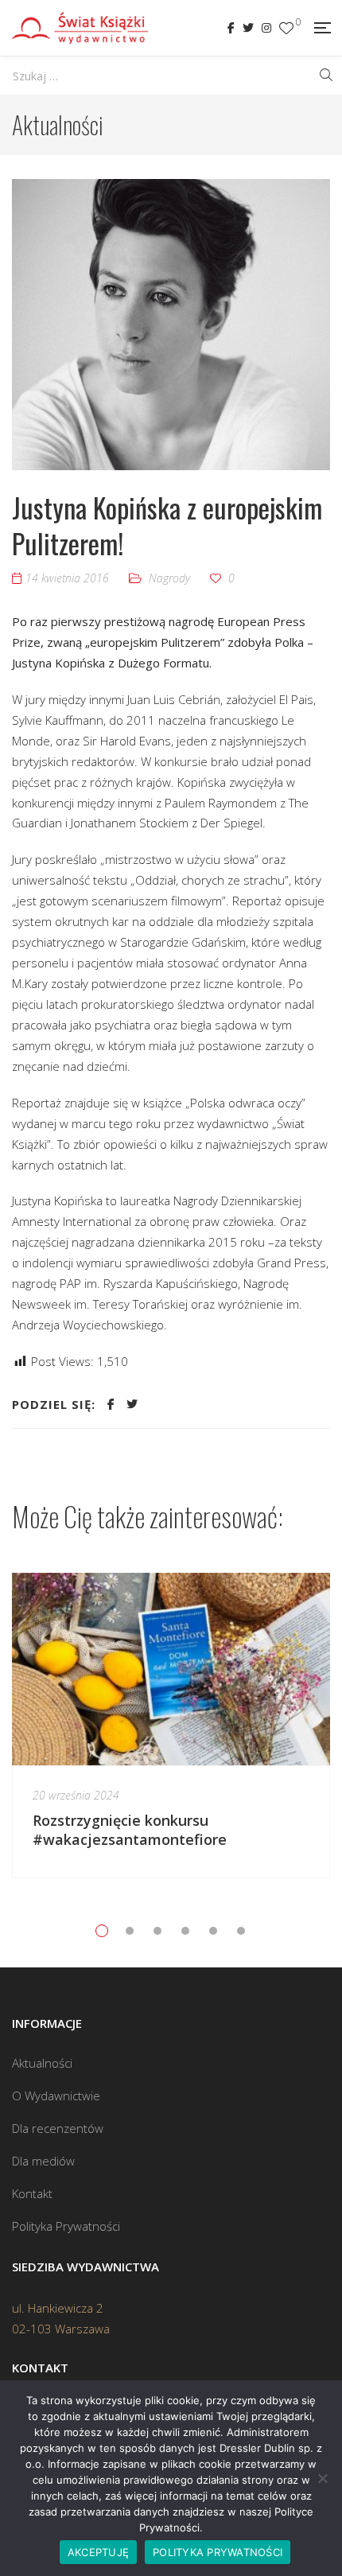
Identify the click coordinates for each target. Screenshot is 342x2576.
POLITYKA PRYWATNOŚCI (218, 2552)
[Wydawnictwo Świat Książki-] (80, 28)
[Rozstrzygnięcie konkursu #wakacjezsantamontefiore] (171, 1669)
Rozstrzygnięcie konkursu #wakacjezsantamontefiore (132, 1830)
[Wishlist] (286, 28)
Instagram (266, 28)
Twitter (248, 28)
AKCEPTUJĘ (98, 2552)
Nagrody (169, 578)
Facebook (231, 28)
